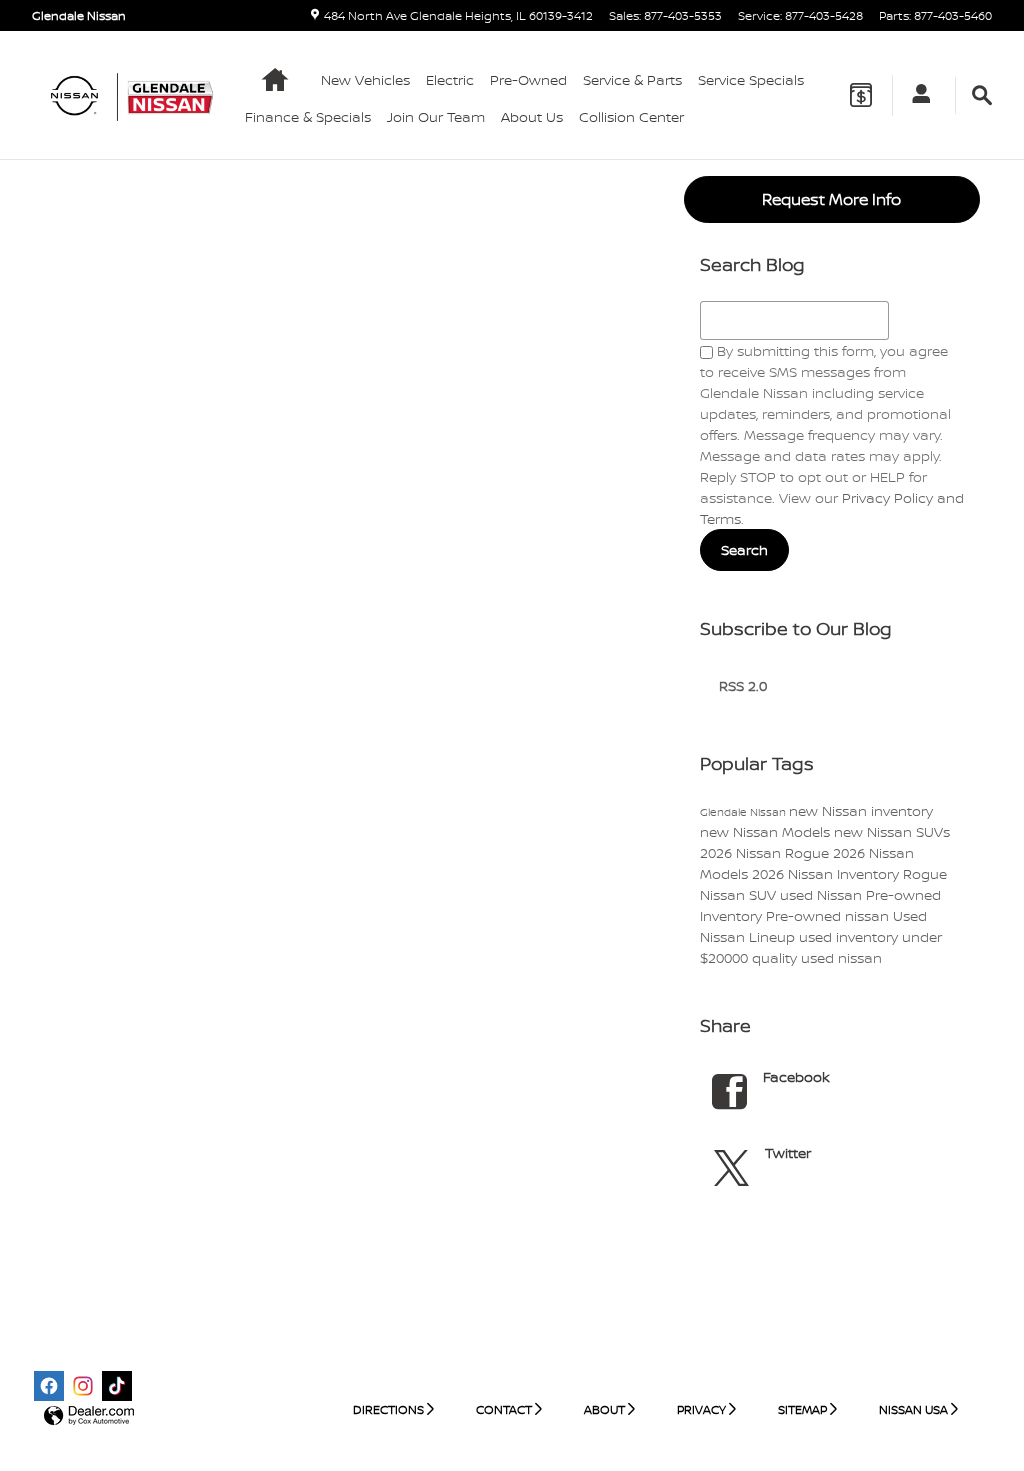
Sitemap (802, 1409)
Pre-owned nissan (829, 915)
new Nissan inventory (861, 810)
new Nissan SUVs (892, 831)
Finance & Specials (308, 116)
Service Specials (751, 79)
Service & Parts (632, 79)
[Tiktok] (117, 1386)
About (604, 1409)
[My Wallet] (861, 95)
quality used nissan (817, 957)
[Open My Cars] (916, 95)
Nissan (724, 894)
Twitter (788, 1152)
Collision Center (631, 116)
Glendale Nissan (744, 812)
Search (744, 549)
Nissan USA (913, 1409)
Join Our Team (436, 116)
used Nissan (823, 894)
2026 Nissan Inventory (827, 873)
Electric (450, 79)
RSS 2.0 (741, 685)
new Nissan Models (767, 831)
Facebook (796, 1076)
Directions (388, 1409)
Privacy (701, 1409)
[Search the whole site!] (982, 95)
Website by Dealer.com (89, 1416)
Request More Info (831, 199)
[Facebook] (49, 1386)
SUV (764, 894)
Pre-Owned (528, 79)
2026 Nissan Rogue (766, 852)
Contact (504, 1409)
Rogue (925, 873)
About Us (532, 116)
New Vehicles (365, 79)
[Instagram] (83, 1386)
